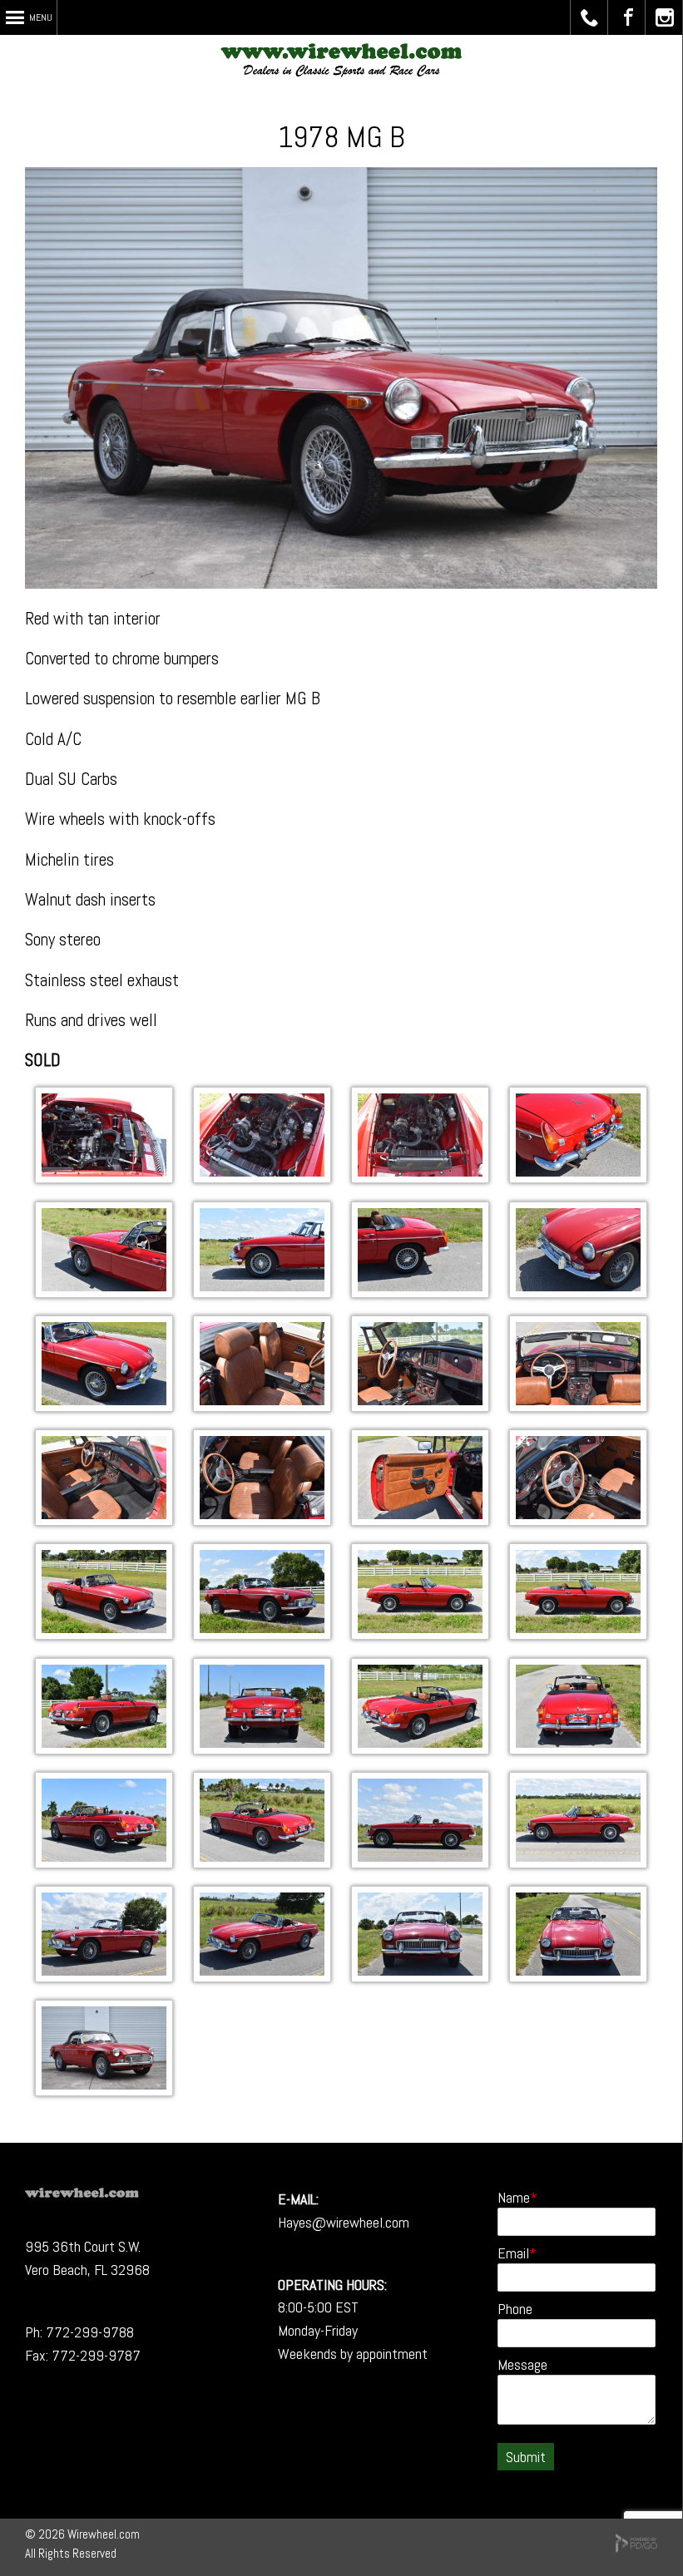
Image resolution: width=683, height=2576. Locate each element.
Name (514, 2197)
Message (522, 2364)
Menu (41, 17)
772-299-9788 (90, 2332)
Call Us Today (589, 17)
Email (513, 2253)
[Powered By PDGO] (636, 2548)
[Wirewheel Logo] (82, 2192)
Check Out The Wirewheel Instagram (664, 17)
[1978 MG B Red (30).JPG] (420, 1633)
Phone (515, 2309)
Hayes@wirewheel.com (344, 2222)
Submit (526, 2457)
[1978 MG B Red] (104, 1177)
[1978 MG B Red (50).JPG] (104, 1520)
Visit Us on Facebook (627, 17)
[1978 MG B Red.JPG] (104, 2090)
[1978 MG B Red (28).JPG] (104, 1748)
